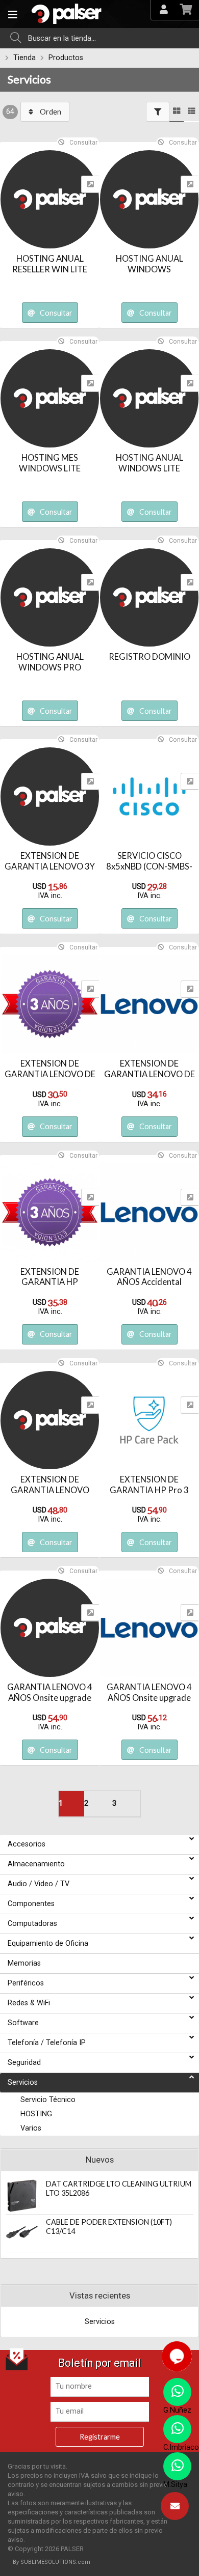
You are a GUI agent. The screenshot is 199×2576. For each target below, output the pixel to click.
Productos (66, 58)
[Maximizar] (90, 184)
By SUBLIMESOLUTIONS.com (52, 2562)
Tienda (24, 58)
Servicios (29, 79)
